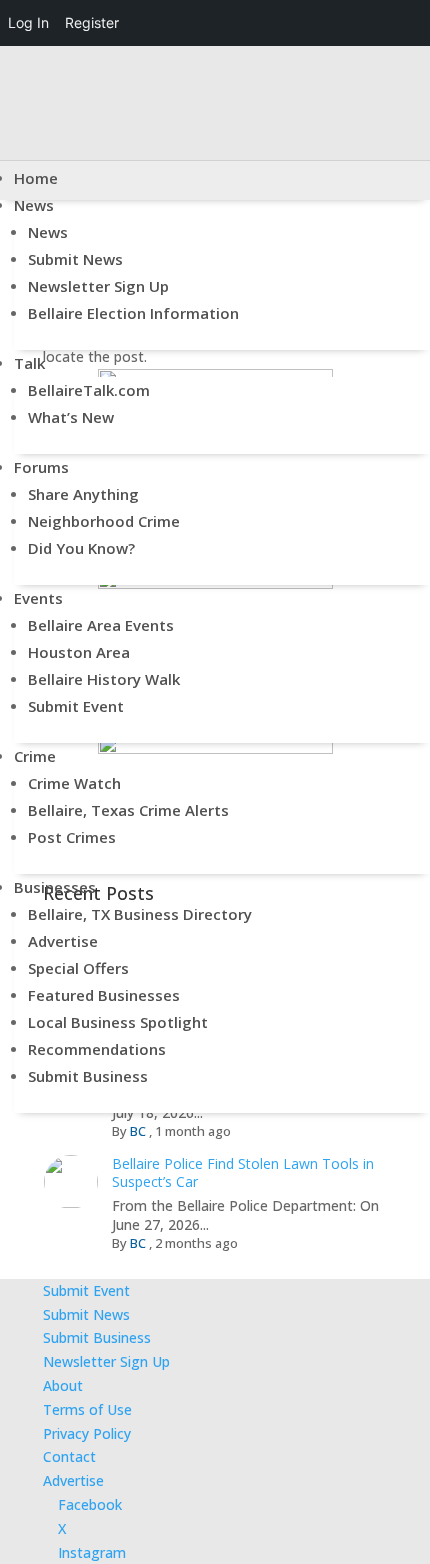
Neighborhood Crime (104, 521)
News (34, 205)
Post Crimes (72, 837)
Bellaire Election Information (133, 313)
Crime (35, 756)
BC (138, 1243)
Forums (41, 467)
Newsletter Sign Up (98, 286)
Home (36, 178)
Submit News (75, 259)
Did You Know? (81, 548)
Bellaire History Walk (104, 679)
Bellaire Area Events (101, 625)
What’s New (71, 417)
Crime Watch (74, 783)
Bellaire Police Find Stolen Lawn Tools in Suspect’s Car (243, 1172)
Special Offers (78, 968)
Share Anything (83, 494)
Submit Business (88, 1076)
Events (38, 598)
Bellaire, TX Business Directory (140, 914)
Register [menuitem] (92, 22)
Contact (69, 1456)
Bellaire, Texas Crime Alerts (128, 810)
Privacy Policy (87, 1433)
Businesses (55, 887)
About (63, 1385)
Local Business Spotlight (118, 1022)
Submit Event (76, 706)
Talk (29, 363)
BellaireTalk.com (89, 390)
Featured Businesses (104, 995)
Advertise (63, 941)
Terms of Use (87, 1409)
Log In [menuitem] (28, 22)
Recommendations (97, 1049)
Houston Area (79, 652)
